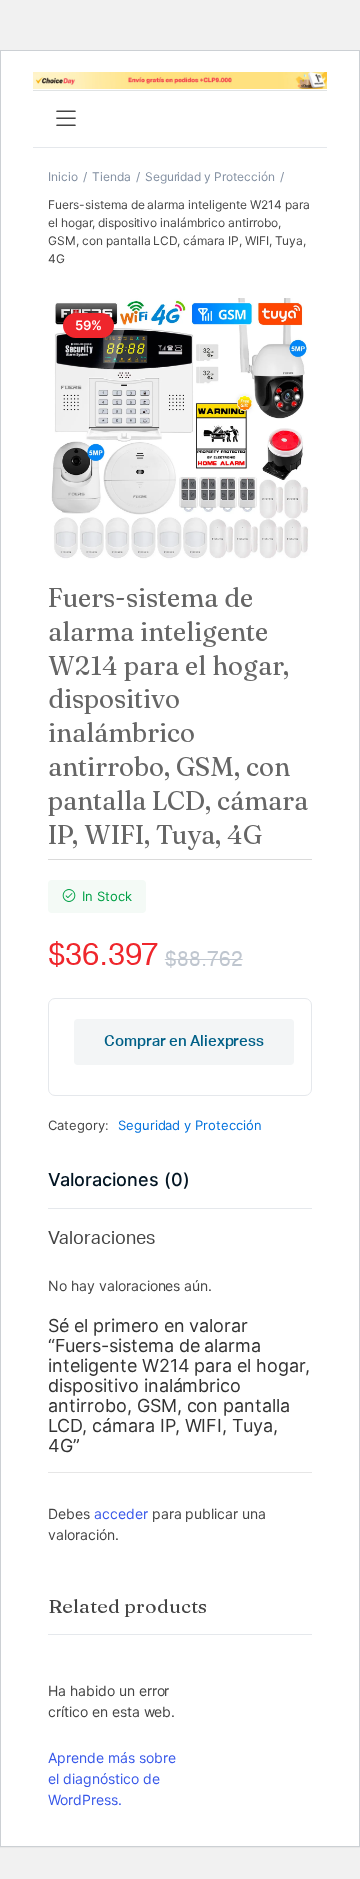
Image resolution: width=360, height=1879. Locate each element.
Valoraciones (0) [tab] (119, 1179)
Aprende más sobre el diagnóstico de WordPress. (112, 1778)
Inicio (63, 176)
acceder (121, 1513)
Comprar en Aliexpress (184, 1041)
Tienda (111, 176)
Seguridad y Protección (210, 176)
